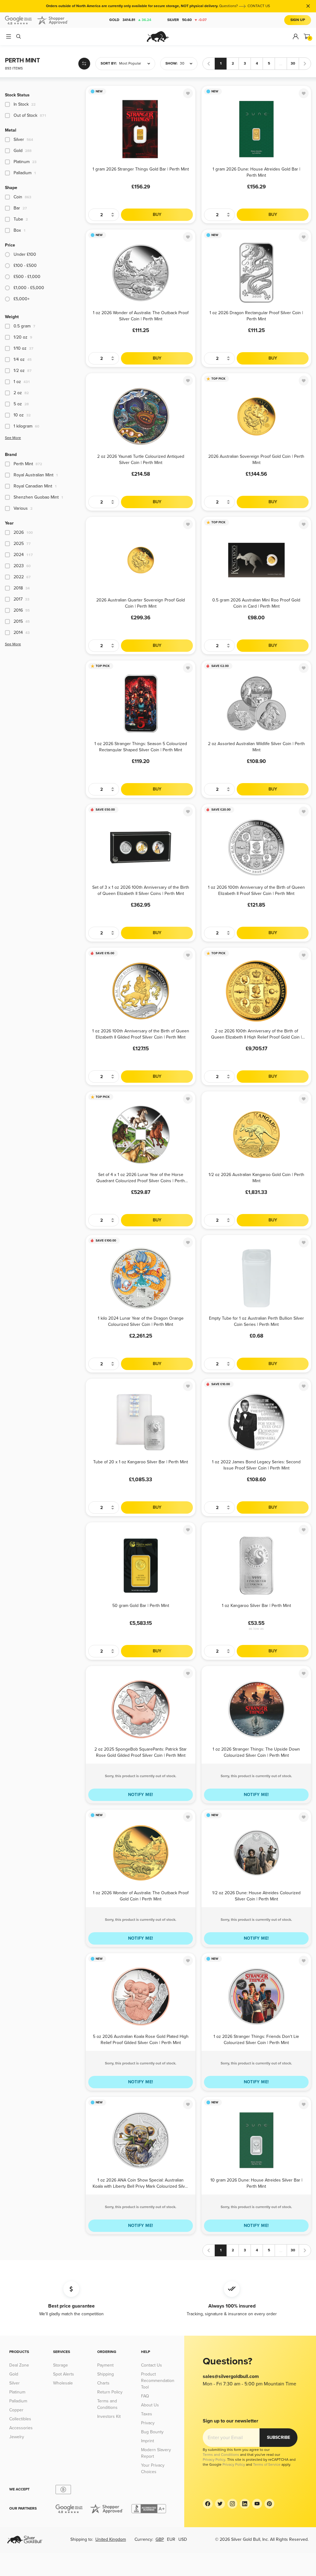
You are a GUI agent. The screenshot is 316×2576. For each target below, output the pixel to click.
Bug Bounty (152, 2432)
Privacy (148, 2423)
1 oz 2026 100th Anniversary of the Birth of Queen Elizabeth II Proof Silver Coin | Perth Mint (256, 890)
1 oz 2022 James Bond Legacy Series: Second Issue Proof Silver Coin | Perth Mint (256, 1465)
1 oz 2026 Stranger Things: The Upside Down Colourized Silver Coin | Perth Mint (256, 1752)
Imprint (148, 2441)
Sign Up (298, 20)
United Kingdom (111, 2539)
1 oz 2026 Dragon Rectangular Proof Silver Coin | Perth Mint (256, 316)
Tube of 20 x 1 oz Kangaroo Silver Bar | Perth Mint (141, 1462)
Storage (60, 2365)
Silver (187, 20)
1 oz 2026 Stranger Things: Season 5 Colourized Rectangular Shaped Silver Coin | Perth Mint (141, 746)
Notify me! (141, 1795)
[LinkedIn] (245, 2504)
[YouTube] (257, 2504)
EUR (171, 2539)
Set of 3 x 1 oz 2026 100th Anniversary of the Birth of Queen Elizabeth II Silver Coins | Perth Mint (141, 890)
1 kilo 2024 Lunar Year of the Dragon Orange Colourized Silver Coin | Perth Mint (141, 1321)
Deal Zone (19, 2365)
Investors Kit (109, 2416)
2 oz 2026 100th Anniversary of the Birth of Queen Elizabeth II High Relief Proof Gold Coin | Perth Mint (256, 1034)
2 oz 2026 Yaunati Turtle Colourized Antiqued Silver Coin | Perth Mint (141, 459)
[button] (125, 64)
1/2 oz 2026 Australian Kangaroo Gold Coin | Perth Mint (256, 1177)
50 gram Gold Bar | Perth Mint (141, 1606)
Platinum (17, 2392)
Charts (103, 2383)
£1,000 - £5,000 (29, 288)
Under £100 (25, 254)
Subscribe (279, 2437)
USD (183, 2539)
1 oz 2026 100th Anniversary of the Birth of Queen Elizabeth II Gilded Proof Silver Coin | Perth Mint (141, 1034)
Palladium (18, 2401)
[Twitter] (220, 2504)
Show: (171, 63)
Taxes (147, 2414)
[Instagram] (232, 2504)
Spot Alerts (64, 2374)
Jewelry (17, 2437)
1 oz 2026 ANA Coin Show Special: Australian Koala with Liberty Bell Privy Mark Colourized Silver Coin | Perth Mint (141, 2183)
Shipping (106, 2374)
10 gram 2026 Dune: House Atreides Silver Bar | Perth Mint (256, 2183)
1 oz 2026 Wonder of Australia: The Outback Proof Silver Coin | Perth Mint (141, 316)
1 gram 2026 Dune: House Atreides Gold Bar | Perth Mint (256, 172)
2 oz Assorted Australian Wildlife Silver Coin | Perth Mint (256, 746)
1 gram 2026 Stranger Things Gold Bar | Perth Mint (141, 169)
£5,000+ (22, 299)
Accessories (21, 2428)
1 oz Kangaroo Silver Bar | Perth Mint (256, 1606)
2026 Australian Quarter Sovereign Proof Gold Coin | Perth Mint (141, 603)
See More (13, 438)
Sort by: (109, 63)
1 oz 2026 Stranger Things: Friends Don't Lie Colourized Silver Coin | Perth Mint (256, 2039)
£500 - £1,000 (27, 277)
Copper (16, 2410)
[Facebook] (208, 2504)
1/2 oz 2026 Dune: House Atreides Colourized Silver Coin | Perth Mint (256, 1896)
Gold (130, 20)
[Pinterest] (269, 2504)
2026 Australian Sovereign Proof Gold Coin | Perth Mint (256, 459)
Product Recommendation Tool (158, 2381)
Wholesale (63, 2383)
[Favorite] (188, 93)
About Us (150, 2405)
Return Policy (110, 2392)
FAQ (145, 2396)
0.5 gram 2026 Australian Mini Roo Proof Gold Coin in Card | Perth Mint (256, 603)
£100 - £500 (25, 266)
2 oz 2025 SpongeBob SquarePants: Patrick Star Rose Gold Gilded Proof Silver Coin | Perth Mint (141, 1752)
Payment (105, 2365)
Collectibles (20, 2419)
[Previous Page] (209, 64)
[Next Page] (305, 64)
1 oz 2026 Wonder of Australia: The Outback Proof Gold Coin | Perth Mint (141, 1896)
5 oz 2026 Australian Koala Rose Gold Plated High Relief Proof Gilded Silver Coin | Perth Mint (141, 2039)
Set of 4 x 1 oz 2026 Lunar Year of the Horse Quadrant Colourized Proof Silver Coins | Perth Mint (141, 1177)
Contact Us (152, 2365)
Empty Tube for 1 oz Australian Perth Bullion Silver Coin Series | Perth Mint (256, 1321)
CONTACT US (259, 6)
